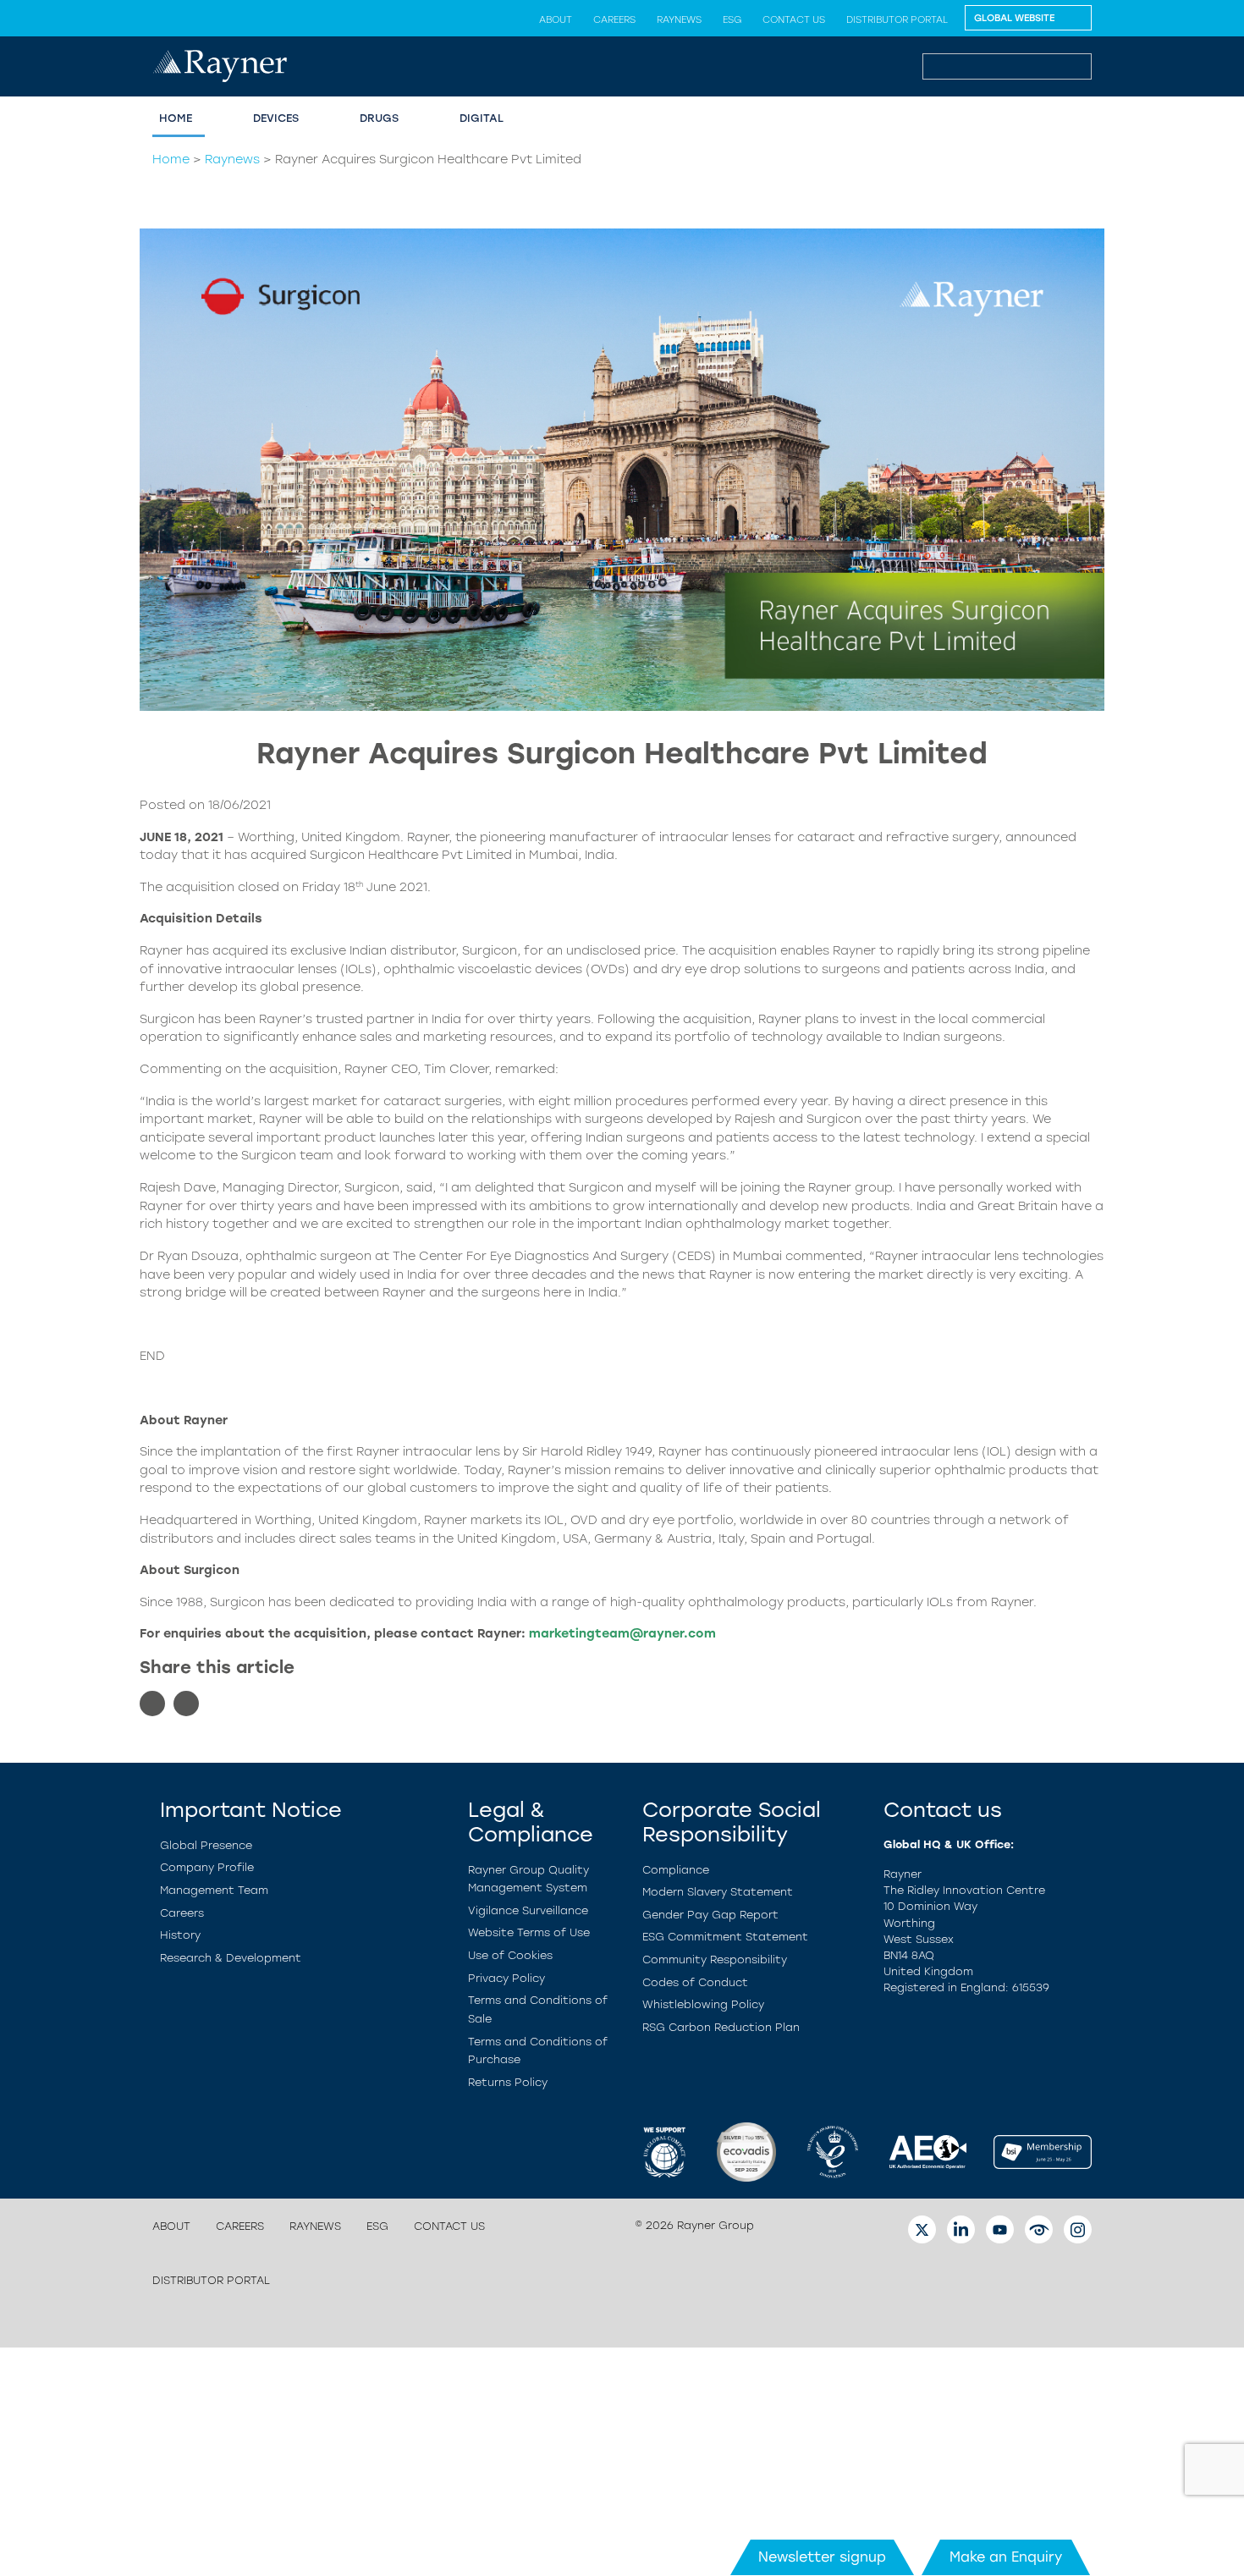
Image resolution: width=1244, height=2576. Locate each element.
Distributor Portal (897, 19)
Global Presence (206, 1845)
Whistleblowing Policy (703, 2004)
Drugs (379, 118)
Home (176, 118)
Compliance (676, 1870)
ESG (732, 19)
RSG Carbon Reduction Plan (721, 2027)
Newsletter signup (822, 2557)
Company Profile (207, 1867)
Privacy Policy (506, 1978)
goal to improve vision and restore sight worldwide (298, 1470)
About (556, 19)
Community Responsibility (715, 1960)
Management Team (214, 1890)
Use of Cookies (510, 1955)
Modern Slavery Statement (718, 1892)
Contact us (794, 19)
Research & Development (231, 1958)
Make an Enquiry (1006, 2557)
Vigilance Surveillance (528, 1910)
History (180, 1935)
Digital (482, 118)
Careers (614, 19)
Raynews (679, 19)
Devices (276, 118)
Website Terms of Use (529, 1932)
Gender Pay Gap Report (710, 1915)
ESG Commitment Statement (725, 1937)
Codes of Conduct (695, 1982)
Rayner (161, 950)
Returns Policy (508, 2082)
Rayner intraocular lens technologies (989, 1256)
